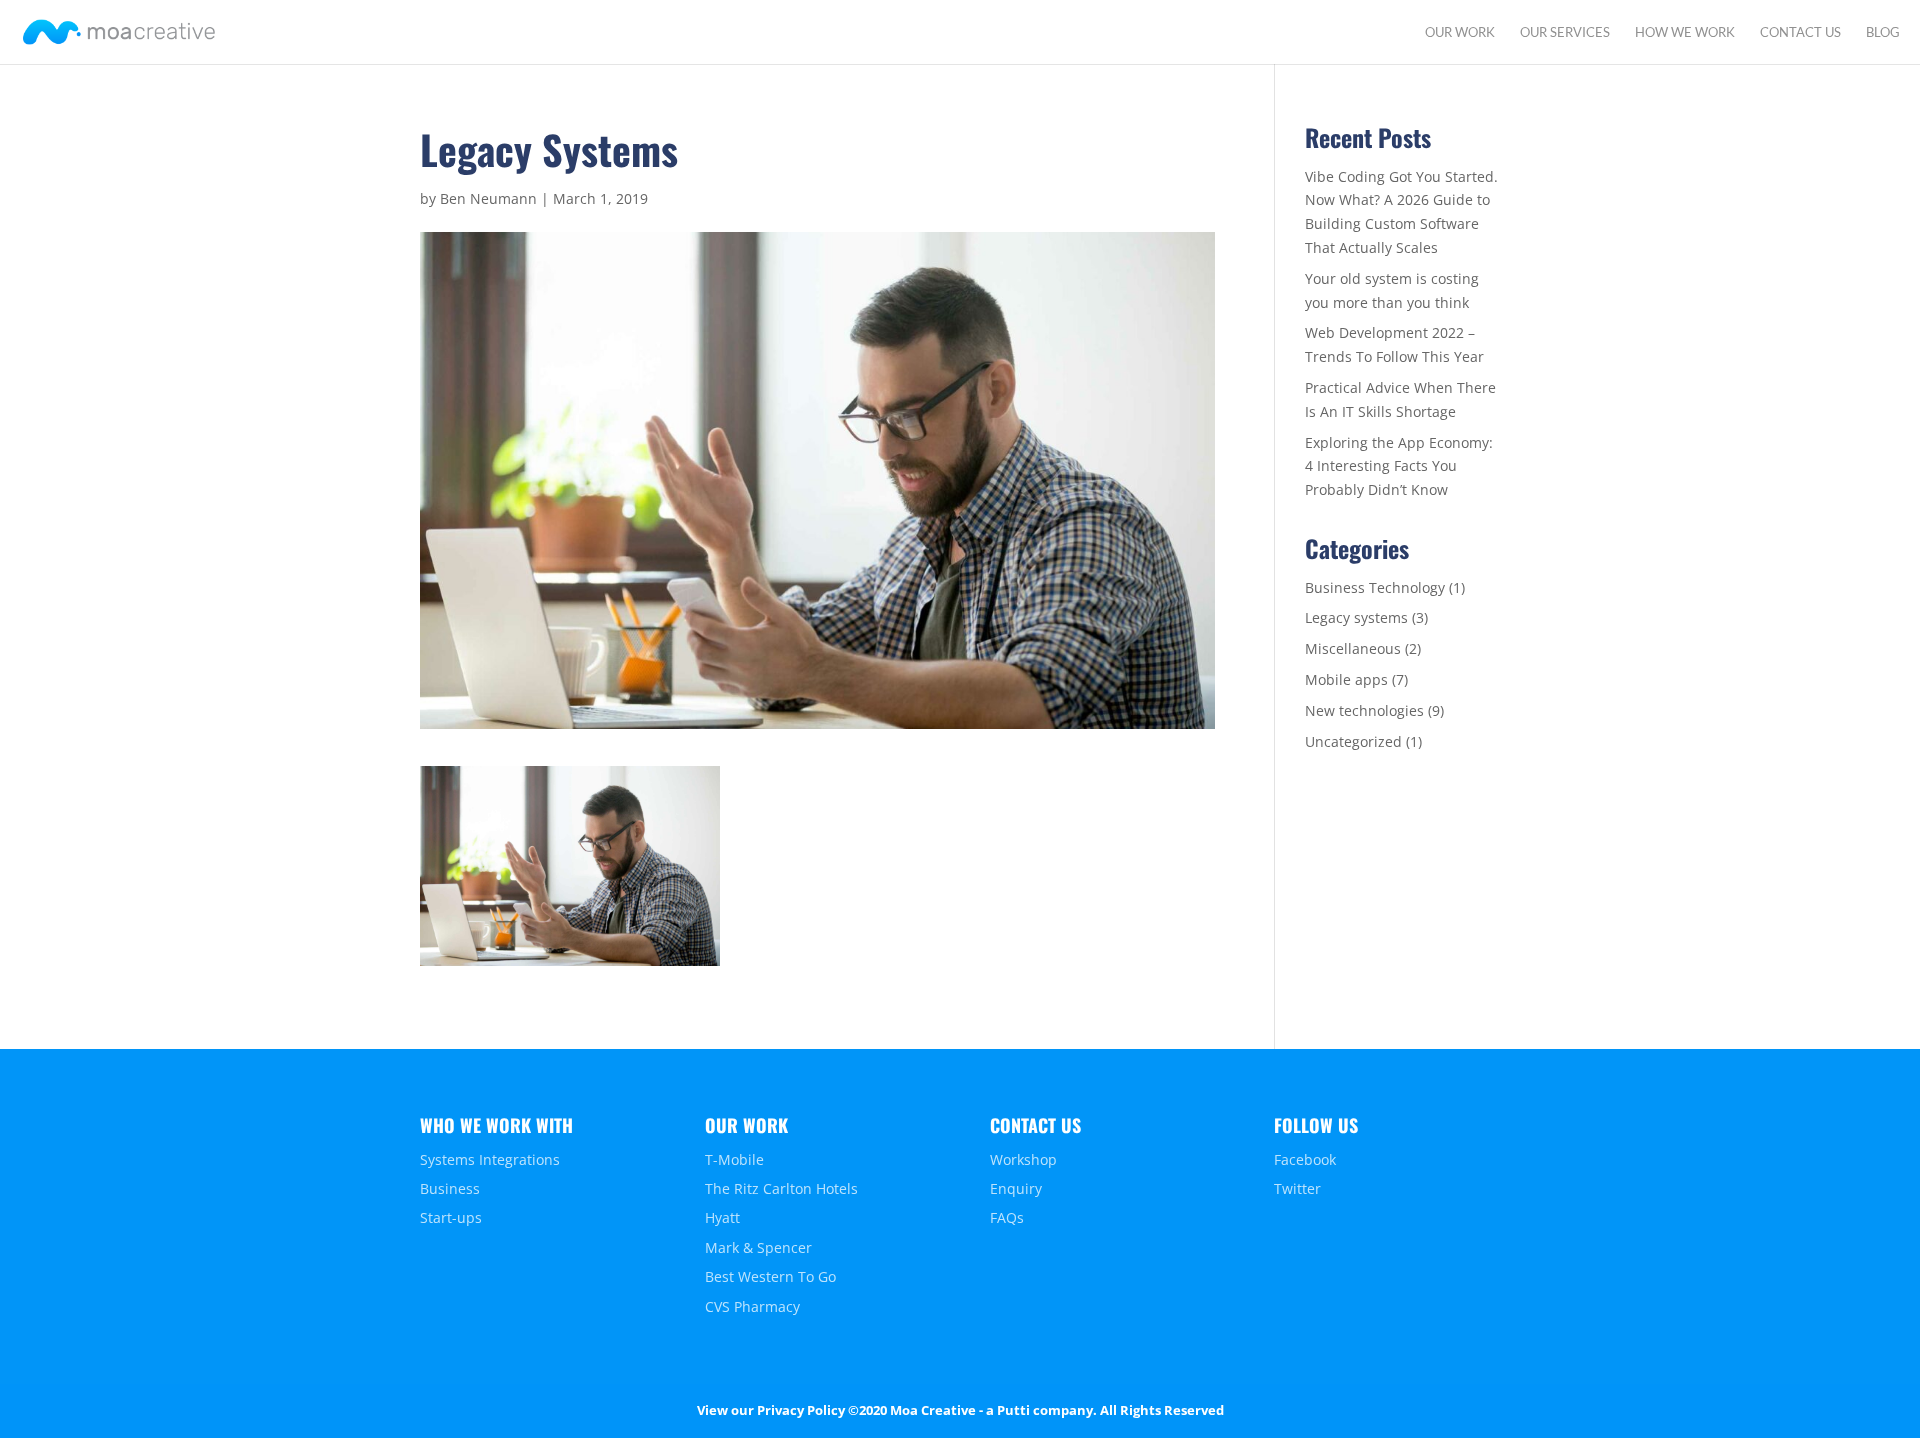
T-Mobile (734, 1159)
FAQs (1007, 1217)
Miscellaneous (1353, 648)
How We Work (1685, 32)
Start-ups (451, 1217)
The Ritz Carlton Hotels (781, 1188)
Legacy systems (1356, 617)
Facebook (1305, 1159)
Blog (1883, 32)
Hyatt (722, 1217)
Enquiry (1016, 1188)
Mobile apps (1346, 679)
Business (450, 1188)
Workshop (1023, 1159)
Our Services (1565, 32)
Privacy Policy (801, 1410)
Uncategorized (1353, 741)
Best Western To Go (770, 1276)
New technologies (1364, 710)
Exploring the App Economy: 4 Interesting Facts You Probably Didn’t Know (1399, 466)
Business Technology (1375, 587)
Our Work (1460, 32)
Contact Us (1800, 32)
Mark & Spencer (758, 1247)
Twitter (1297, 1188)
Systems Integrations (490, 1159)
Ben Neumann (488, 198)
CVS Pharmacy (752, 1306)
